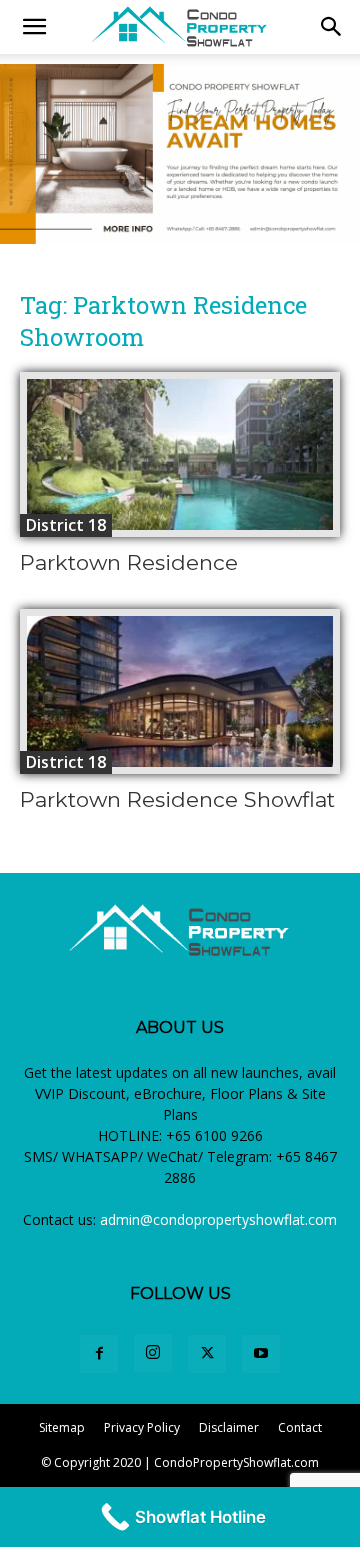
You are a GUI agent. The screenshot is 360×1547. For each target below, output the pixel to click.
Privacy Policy (142, 1427)
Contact (300, 1427)
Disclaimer (229, 1427)
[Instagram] (153, 1353)
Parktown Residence (129, 562)
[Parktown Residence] (180, 454)
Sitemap (62, 1427)
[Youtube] (261, 1354)
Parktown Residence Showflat (177, 799)
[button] (332, 27)
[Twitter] (207, 1354)
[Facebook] (99, 1354)
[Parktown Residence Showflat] (180, 691)
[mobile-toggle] (34, 27)
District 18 (66, 525)
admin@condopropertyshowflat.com (218, 1219)
